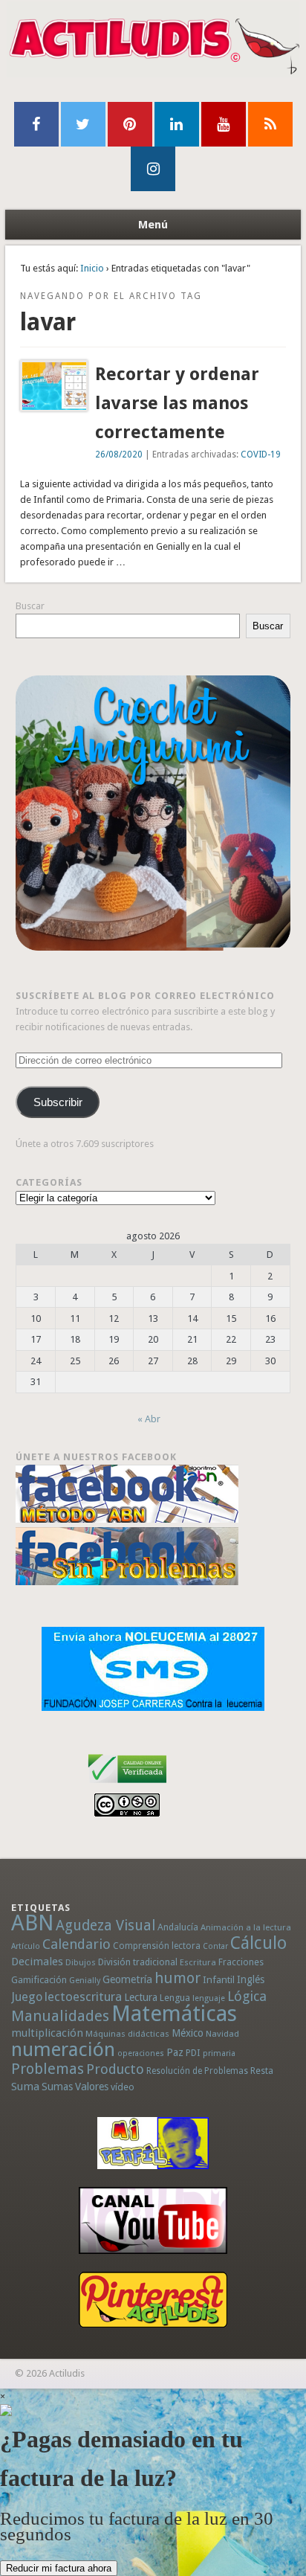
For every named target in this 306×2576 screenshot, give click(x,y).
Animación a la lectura (246, 1927)
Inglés (251, 1979)
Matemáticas (174, 2014)
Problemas (48, 2069)
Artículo (26, 1946)
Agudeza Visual (105, 1925)
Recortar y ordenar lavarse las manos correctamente (177, 403)
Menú (153, 225)
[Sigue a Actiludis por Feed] (270, 124)
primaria (219, 2053)
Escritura (198, 1962)
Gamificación (39, 1980)
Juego (27, 1997)
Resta (262, 2071)
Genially (85, 1981)
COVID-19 (261, 455)
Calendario (76, 1944)
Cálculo (258, 1943)
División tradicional (138, 1962)
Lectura (141, 1997)
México (188, 2033)
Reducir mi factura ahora (59, 2568)
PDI (193, 2053)
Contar (215, 1946)
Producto (115, 2069)
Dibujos (81, 1962)
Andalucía (178, 1927)
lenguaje (209, 1998)
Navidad (222, 2034)
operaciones (141, 2053)
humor (178, 1978)
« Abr (149, 1419)
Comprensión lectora (157, 1946)
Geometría (127, 1979)
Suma (25, 2087)
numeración (63, 2049)
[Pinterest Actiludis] (153, 2300)
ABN (32, 1923)
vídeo (123, 2087)
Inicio (92, 268)
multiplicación (47, 2033)
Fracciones (241, 1962)
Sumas (57, 2087)
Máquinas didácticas (127, 2034)
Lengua (175, 1998)
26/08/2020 (119, 455)
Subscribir (58, 1102)
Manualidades (60, 2016)
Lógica (247, 1996)
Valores (92, 2087)
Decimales (37, 1962)
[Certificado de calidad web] (127, 1786)
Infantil (219, 1979)
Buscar (30, 606)
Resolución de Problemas (197, 2071)
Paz (175, 2052)
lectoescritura (83, 1997)
